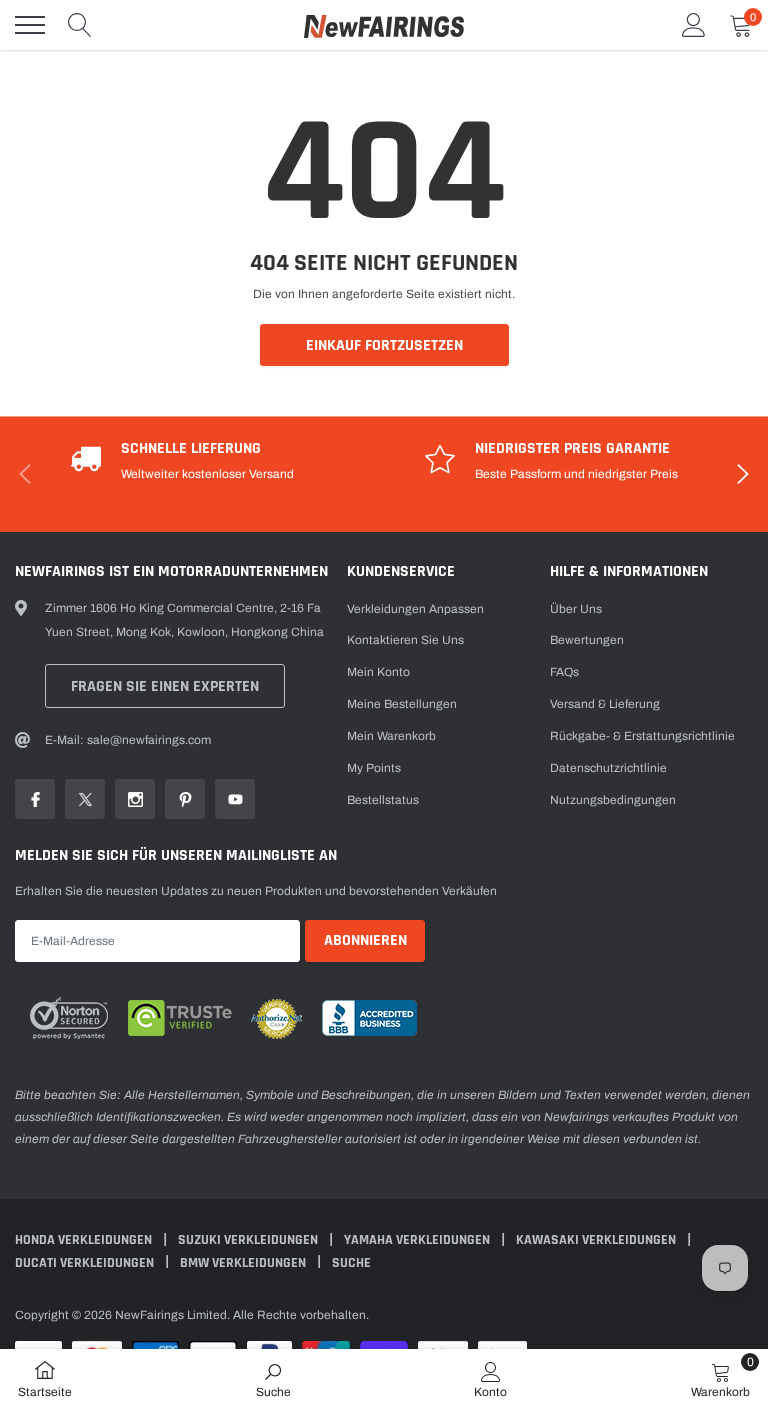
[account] (694, 25)
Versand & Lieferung (605, 704)
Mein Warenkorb (391, 736)
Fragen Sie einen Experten (165, 686)
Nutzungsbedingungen (613, 800)
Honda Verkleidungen (85, 1240)
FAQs (564, 672)
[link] (35, 799)
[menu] (30, 25)
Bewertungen (587, 640)
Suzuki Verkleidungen (249, 1240)
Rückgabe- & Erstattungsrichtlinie (642, 736)
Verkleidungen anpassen (415, 609)
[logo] (384, 25)
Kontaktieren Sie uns (405, 640)
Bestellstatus (383, 800)
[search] (80, 25)
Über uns (576, 609)
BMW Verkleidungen (244, 1263)
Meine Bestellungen (402, 704)
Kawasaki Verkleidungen (597, 1240)
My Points (374, 768)
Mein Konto (378, 672)
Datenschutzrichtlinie (608, 768)
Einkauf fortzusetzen (384, 345)
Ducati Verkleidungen (86, 1263)
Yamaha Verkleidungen (418, 1240)
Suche (351, 1263)
